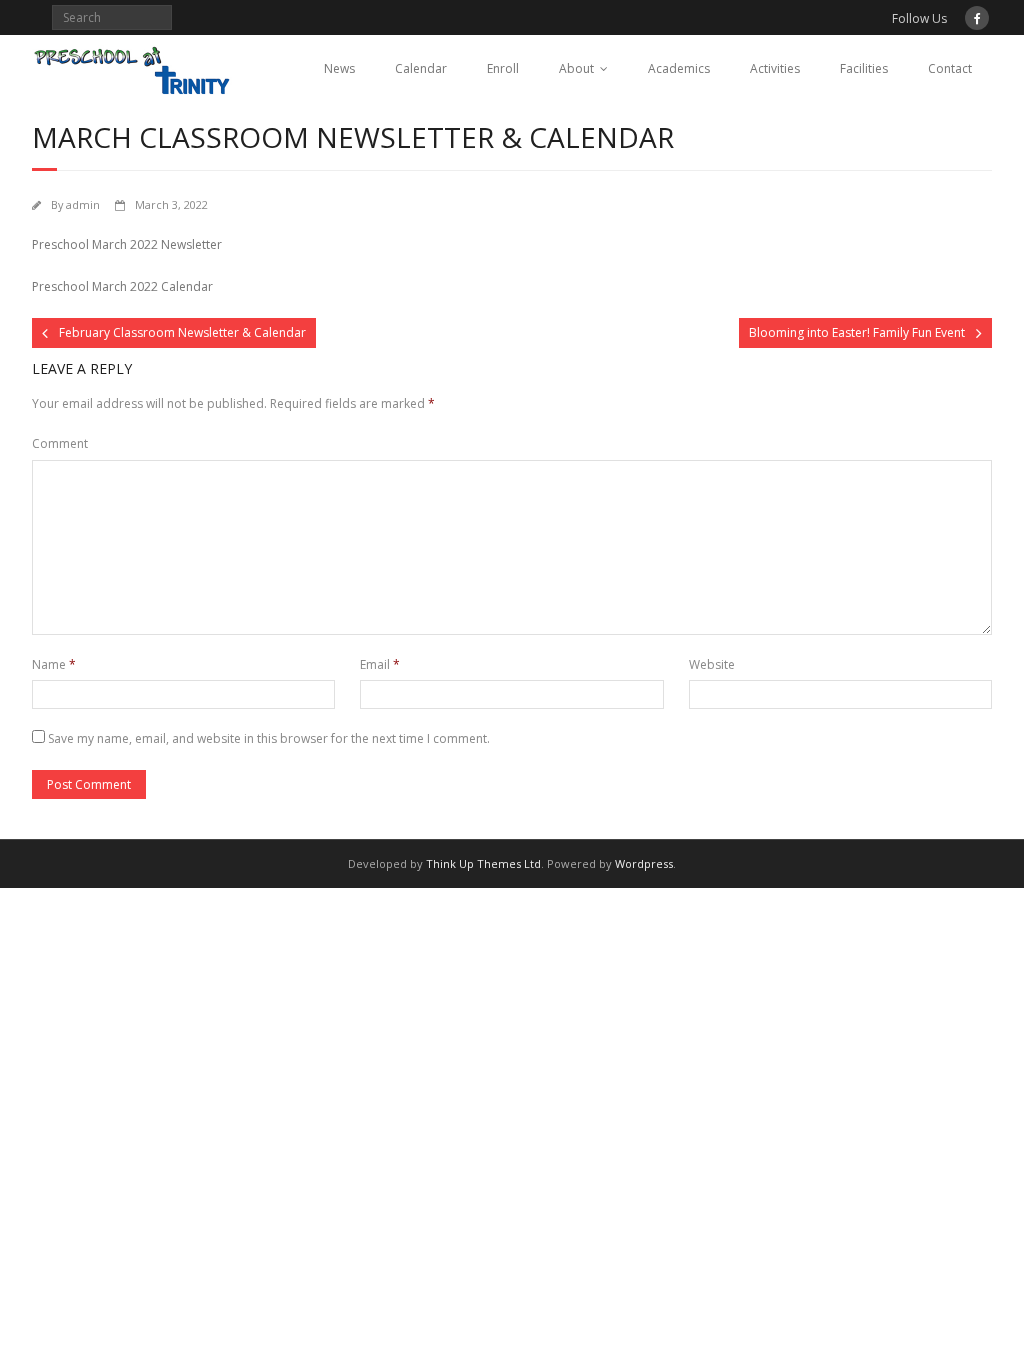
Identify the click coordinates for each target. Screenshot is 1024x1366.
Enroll (503, 68)
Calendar (421, 68)
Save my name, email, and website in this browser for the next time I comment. (269, 738)
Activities (775, 68)
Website (712, 664)
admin (83, 204)
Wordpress (644, 863)
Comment (60, 443)
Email (380, 664)
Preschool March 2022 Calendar (122, 286)
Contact (950, 68)
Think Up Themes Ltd (483, 863)
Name (54, 664)
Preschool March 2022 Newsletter (127, 244)
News (339, 68)
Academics (679, 68)
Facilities (864, 68)
